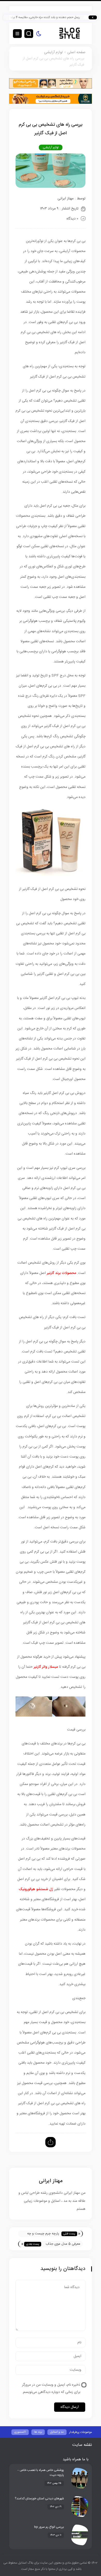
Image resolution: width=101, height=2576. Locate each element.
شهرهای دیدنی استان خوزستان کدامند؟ (39, 2499)
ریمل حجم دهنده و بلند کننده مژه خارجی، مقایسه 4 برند (54, 17)
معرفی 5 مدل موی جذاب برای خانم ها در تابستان (63, 2244)
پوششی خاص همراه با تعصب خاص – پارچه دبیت (41, 2473)
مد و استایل (57, 2432)
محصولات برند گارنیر (62, 1273)
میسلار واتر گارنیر (46, 1667)
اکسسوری (20, 2432)
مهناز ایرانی (66, 199)
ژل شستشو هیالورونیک (36, 1889)
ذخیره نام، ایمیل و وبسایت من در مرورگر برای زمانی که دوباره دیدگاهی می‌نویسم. (51, 2389)
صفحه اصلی (76, 52)
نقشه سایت (82, 2445)
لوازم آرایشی (53, 52)
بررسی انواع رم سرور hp (49, 2527)
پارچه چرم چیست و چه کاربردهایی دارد (43, 2234)
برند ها (38, 2432)
